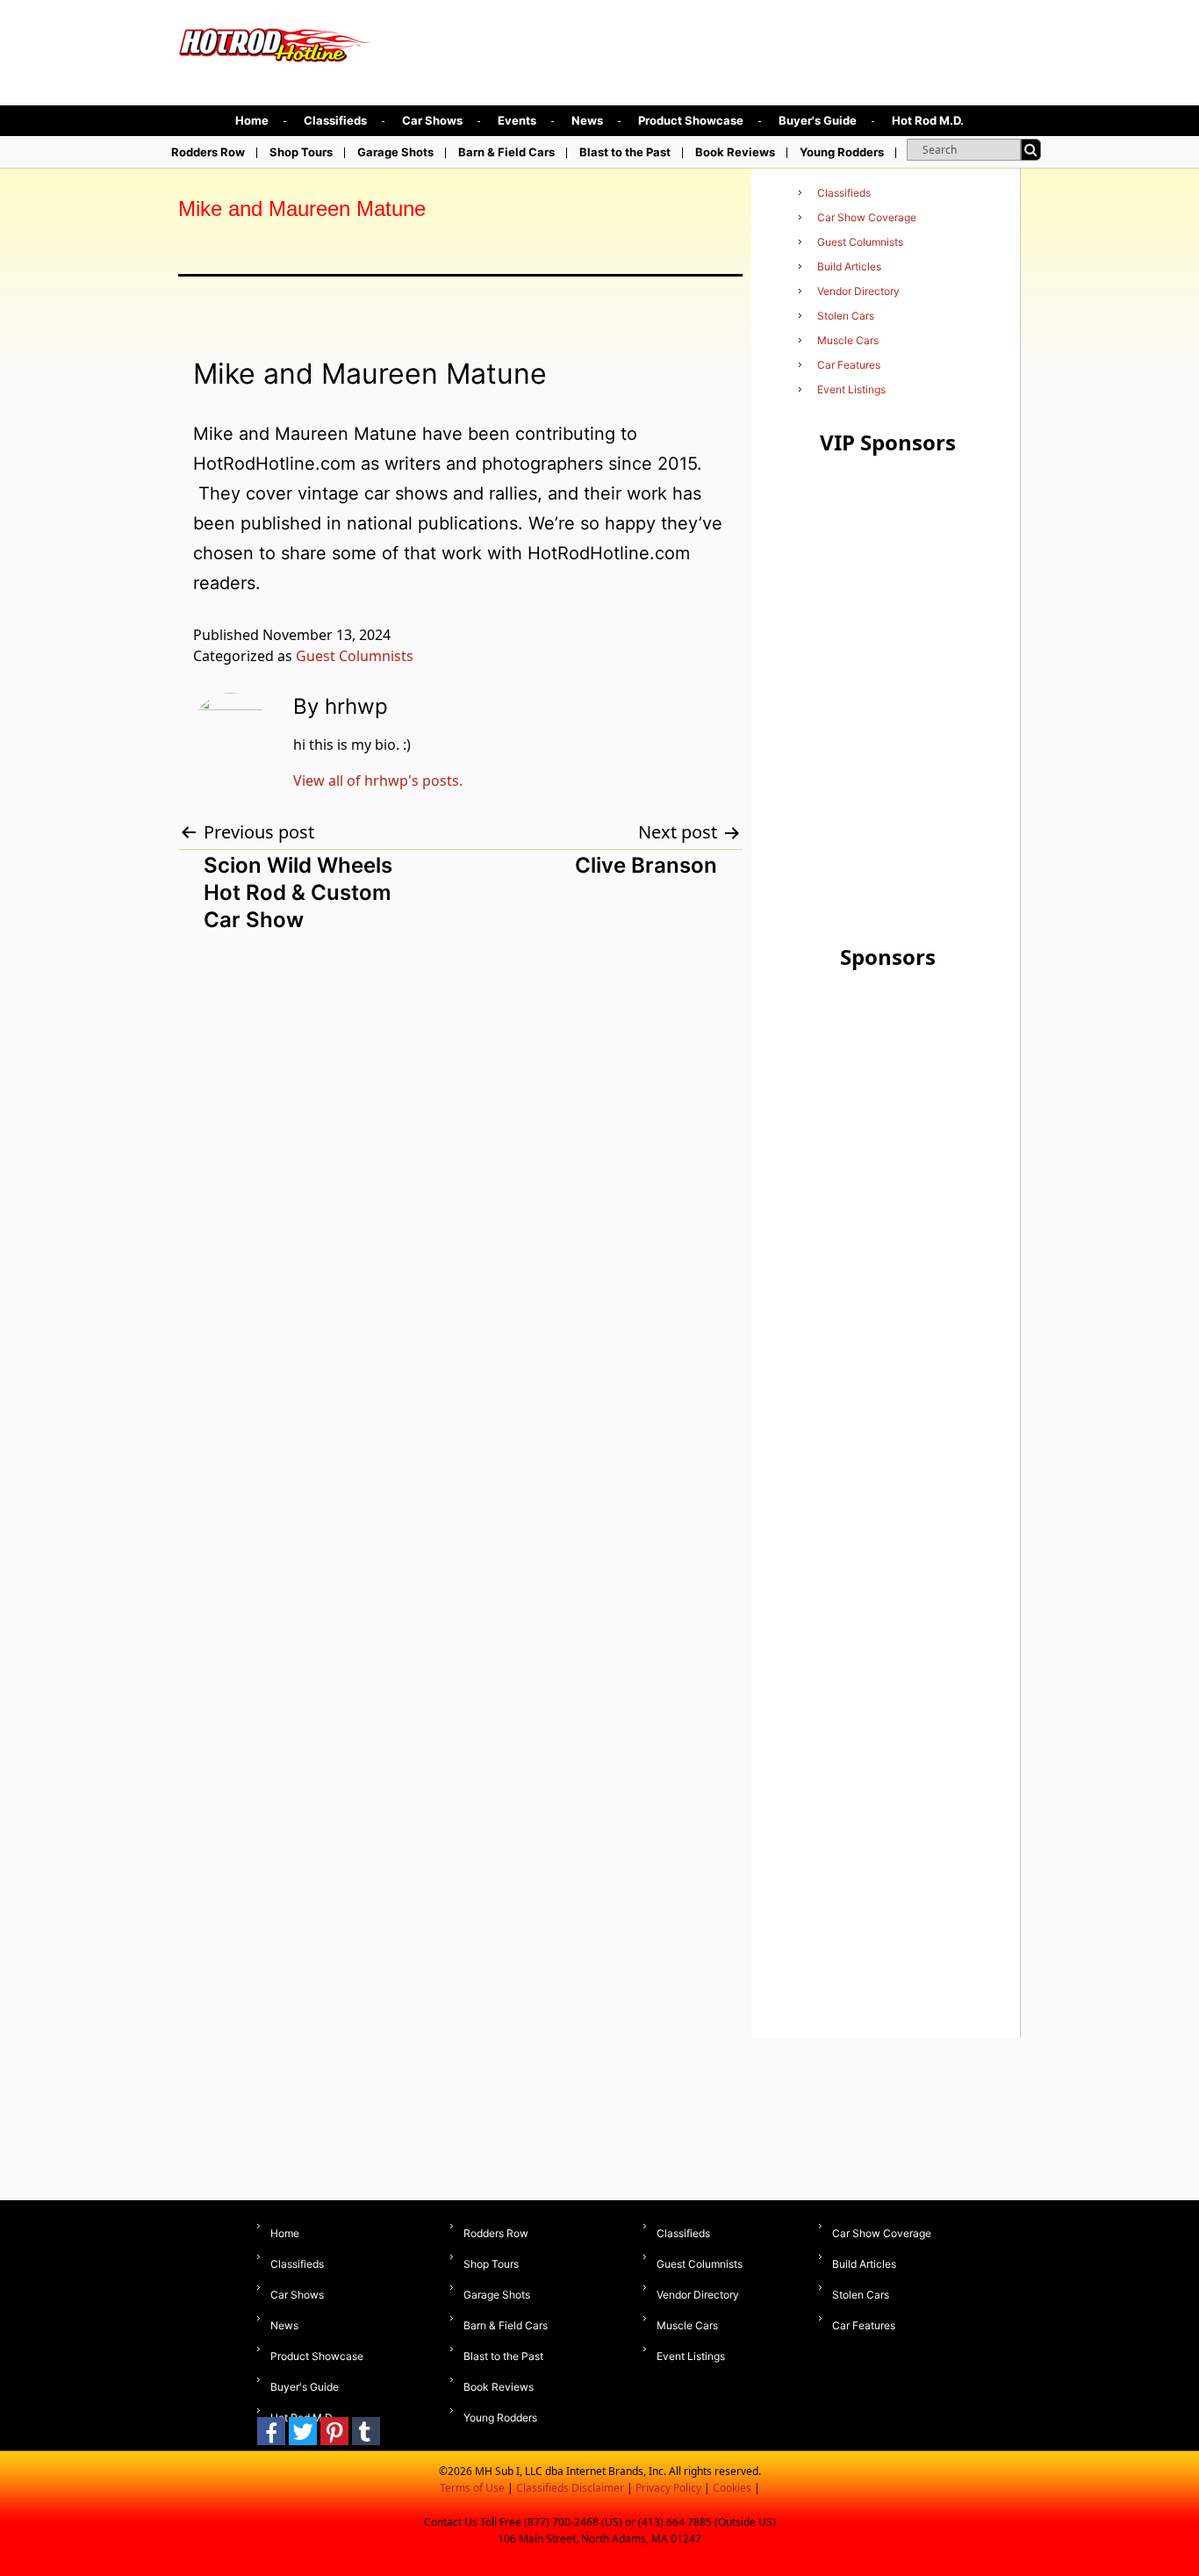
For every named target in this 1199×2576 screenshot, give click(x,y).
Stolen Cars (846, 316)
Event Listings (851, 389)
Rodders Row (208, 152)
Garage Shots (395, 152)
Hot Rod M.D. (928, 120)
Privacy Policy (668, 2488)
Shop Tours (301, 152)
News (587, 120)
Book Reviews (735, 152)
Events (517, 120)
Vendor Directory (858, 291)
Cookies (732, 2488)
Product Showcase (691, 120)
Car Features (849, 365)
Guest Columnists (355, 656)
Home (252, 120)
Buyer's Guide (818, 120)
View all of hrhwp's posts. (378, 781)
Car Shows (432, 120)
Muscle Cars (848, 340)
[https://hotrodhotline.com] (275, 41)
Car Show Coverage (867, 217)
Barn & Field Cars (506, 152)
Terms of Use (472, 2488)
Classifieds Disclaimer (570, 2488)
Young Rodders (842, 152)
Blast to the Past (625, 152)
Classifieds (335, 120)
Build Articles (849, 266)
